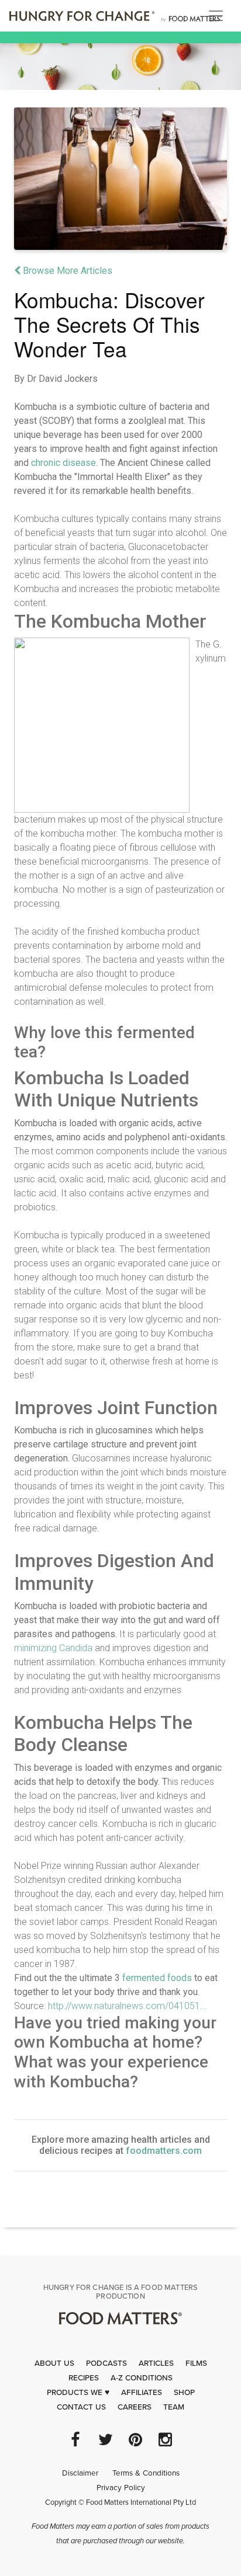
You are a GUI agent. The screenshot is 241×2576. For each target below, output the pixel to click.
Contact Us (81, 2407)
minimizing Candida (53, 1648)
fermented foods (157, 1978)
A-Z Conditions (142, 2378)
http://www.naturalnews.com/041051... (128, 2006)
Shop (184, 2393)
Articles (156, 2363)
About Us (54, 2363)
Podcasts (106, 2363)
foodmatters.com (164, 2151)
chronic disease (63, 463)
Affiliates (142, 2393)
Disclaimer (80, 2473)
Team (174, 2407)
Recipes (84, 2378)
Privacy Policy (121, 2488)
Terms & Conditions (146, 2473)
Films (196, 2363)
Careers (135, 2407)
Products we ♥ (78, 2393)
